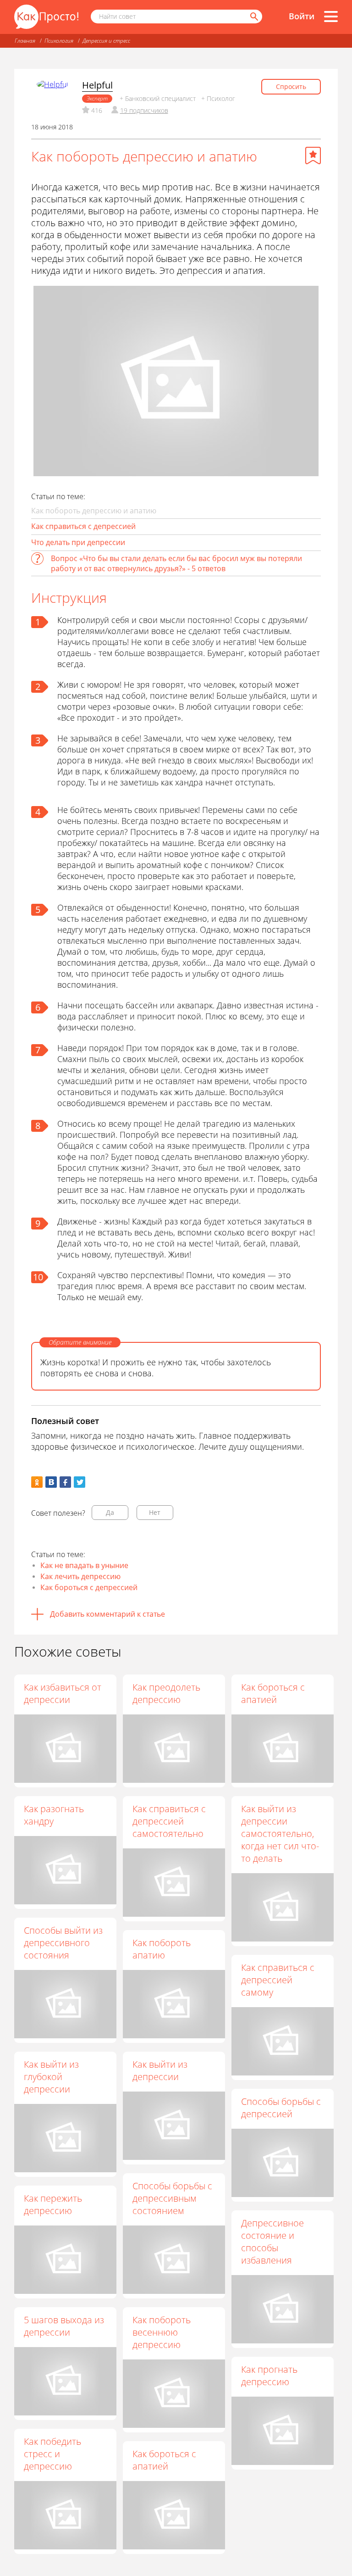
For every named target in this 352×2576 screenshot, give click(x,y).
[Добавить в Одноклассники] (37, 1482)
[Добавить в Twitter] (80, 1482)
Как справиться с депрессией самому (278, 1980)
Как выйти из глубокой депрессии (51, 2077)
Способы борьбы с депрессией (281, 2108)
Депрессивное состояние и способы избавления (272, 2242)
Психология (59, 41)
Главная (25, 41)
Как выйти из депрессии (160, 2070)
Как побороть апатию (162, 1949)
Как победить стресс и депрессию (52, 2454)
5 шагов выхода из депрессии (64, 2326)
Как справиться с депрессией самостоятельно (169, 1821)
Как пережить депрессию (53, 2204)
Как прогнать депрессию (269, 2376)
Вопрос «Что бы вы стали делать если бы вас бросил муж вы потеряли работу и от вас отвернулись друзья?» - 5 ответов (176, 563)
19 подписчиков (144, 110)
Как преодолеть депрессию (166, 1693)
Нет (155, 1512)
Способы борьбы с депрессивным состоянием (172, 2198)
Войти (302, 16)
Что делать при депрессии (78, 542)
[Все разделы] (331, 17)
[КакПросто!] (46, 17)
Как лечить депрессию (80, 1576)
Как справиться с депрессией (83, 526)
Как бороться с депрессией (89, 1587)
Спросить (291, 86)
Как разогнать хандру (54, 1815)
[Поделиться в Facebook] (65, 1482)
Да (110, 1512)
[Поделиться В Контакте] (51, 1482)
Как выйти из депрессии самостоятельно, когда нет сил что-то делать (280, 1833)
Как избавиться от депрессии (63, 1693)
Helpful (97, 85)
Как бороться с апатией (273, 1693)
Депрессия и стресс (106, 41)
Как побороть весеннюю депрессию (162, 2332)
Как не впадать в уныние (84, 1565)
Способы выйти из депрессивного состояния (63, 1943)
